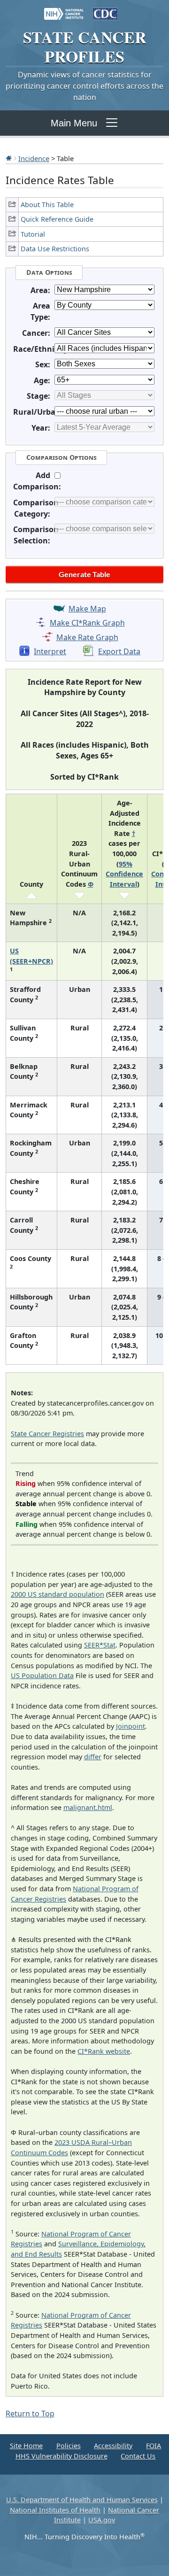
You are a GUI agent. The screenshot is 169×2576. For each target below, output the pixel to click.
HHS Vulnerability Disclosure (61, 2456)
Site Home (26, 2446)
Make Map (87, 609)
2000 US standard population (58, 1594)
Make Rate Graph (87, 637)
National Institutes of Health (55, 2510)
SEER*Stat (100, 1645)
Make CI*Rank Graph (87, 623)
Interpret (50, 651)
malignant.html (88, 1807)
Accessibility (113, 2446)
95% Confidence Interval (124, 874)
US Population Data (42, 1675)
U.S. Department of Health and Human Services (82, 2500)
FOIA (154, 2446)
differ (93, 1757)
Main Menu (74, 123)
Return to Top (30, 2414)
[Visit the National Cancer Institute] (64, 9)
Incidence (34, 158)
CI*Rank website (104, 2051)
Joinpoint (131, 1726)
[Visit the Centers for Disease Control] (105, 9)
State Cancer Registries (47, 1434)
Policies (69, 2446)
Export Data (119, 651)
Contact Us (138, 2456)
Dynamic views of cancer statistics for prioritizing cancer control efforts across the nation (84, 86)
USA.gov (102, 2520)
